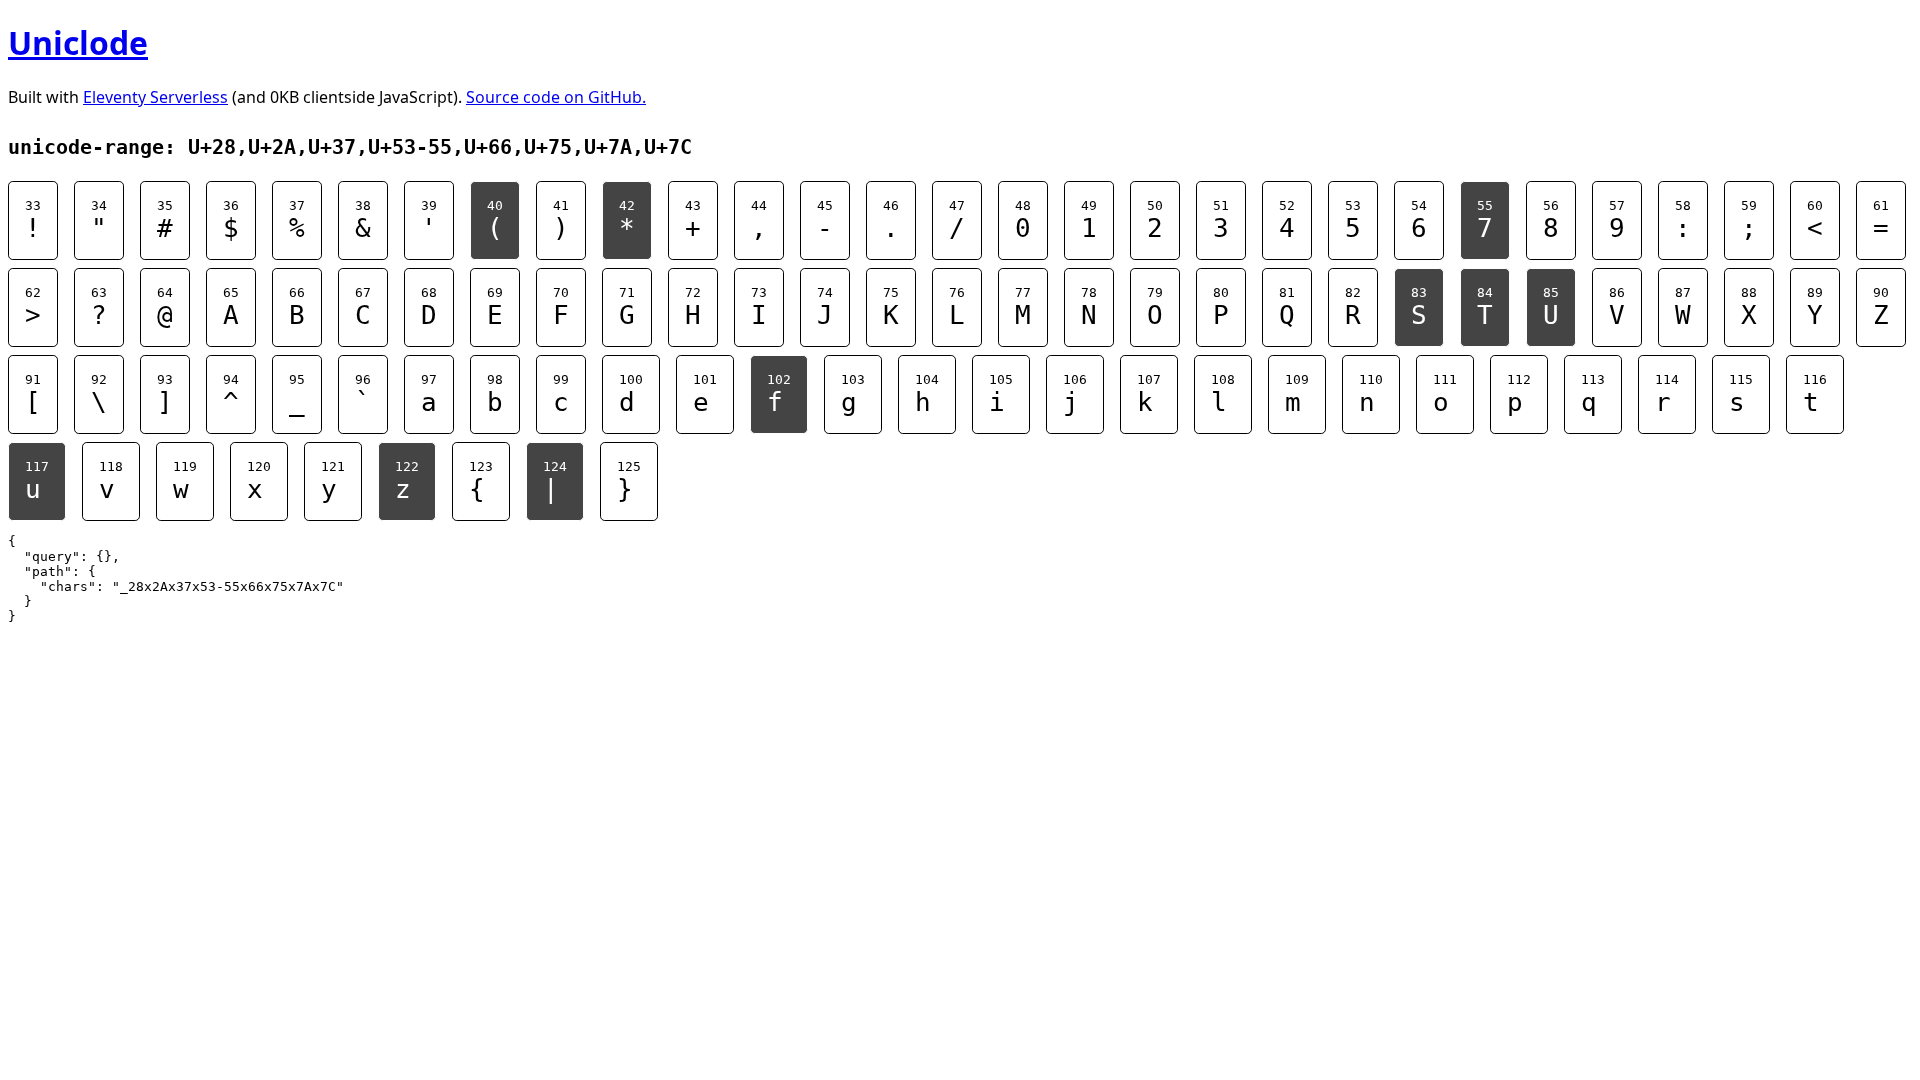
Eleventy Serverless (155, 97)
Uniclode (78, 42)
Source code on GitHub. (556, 97)
